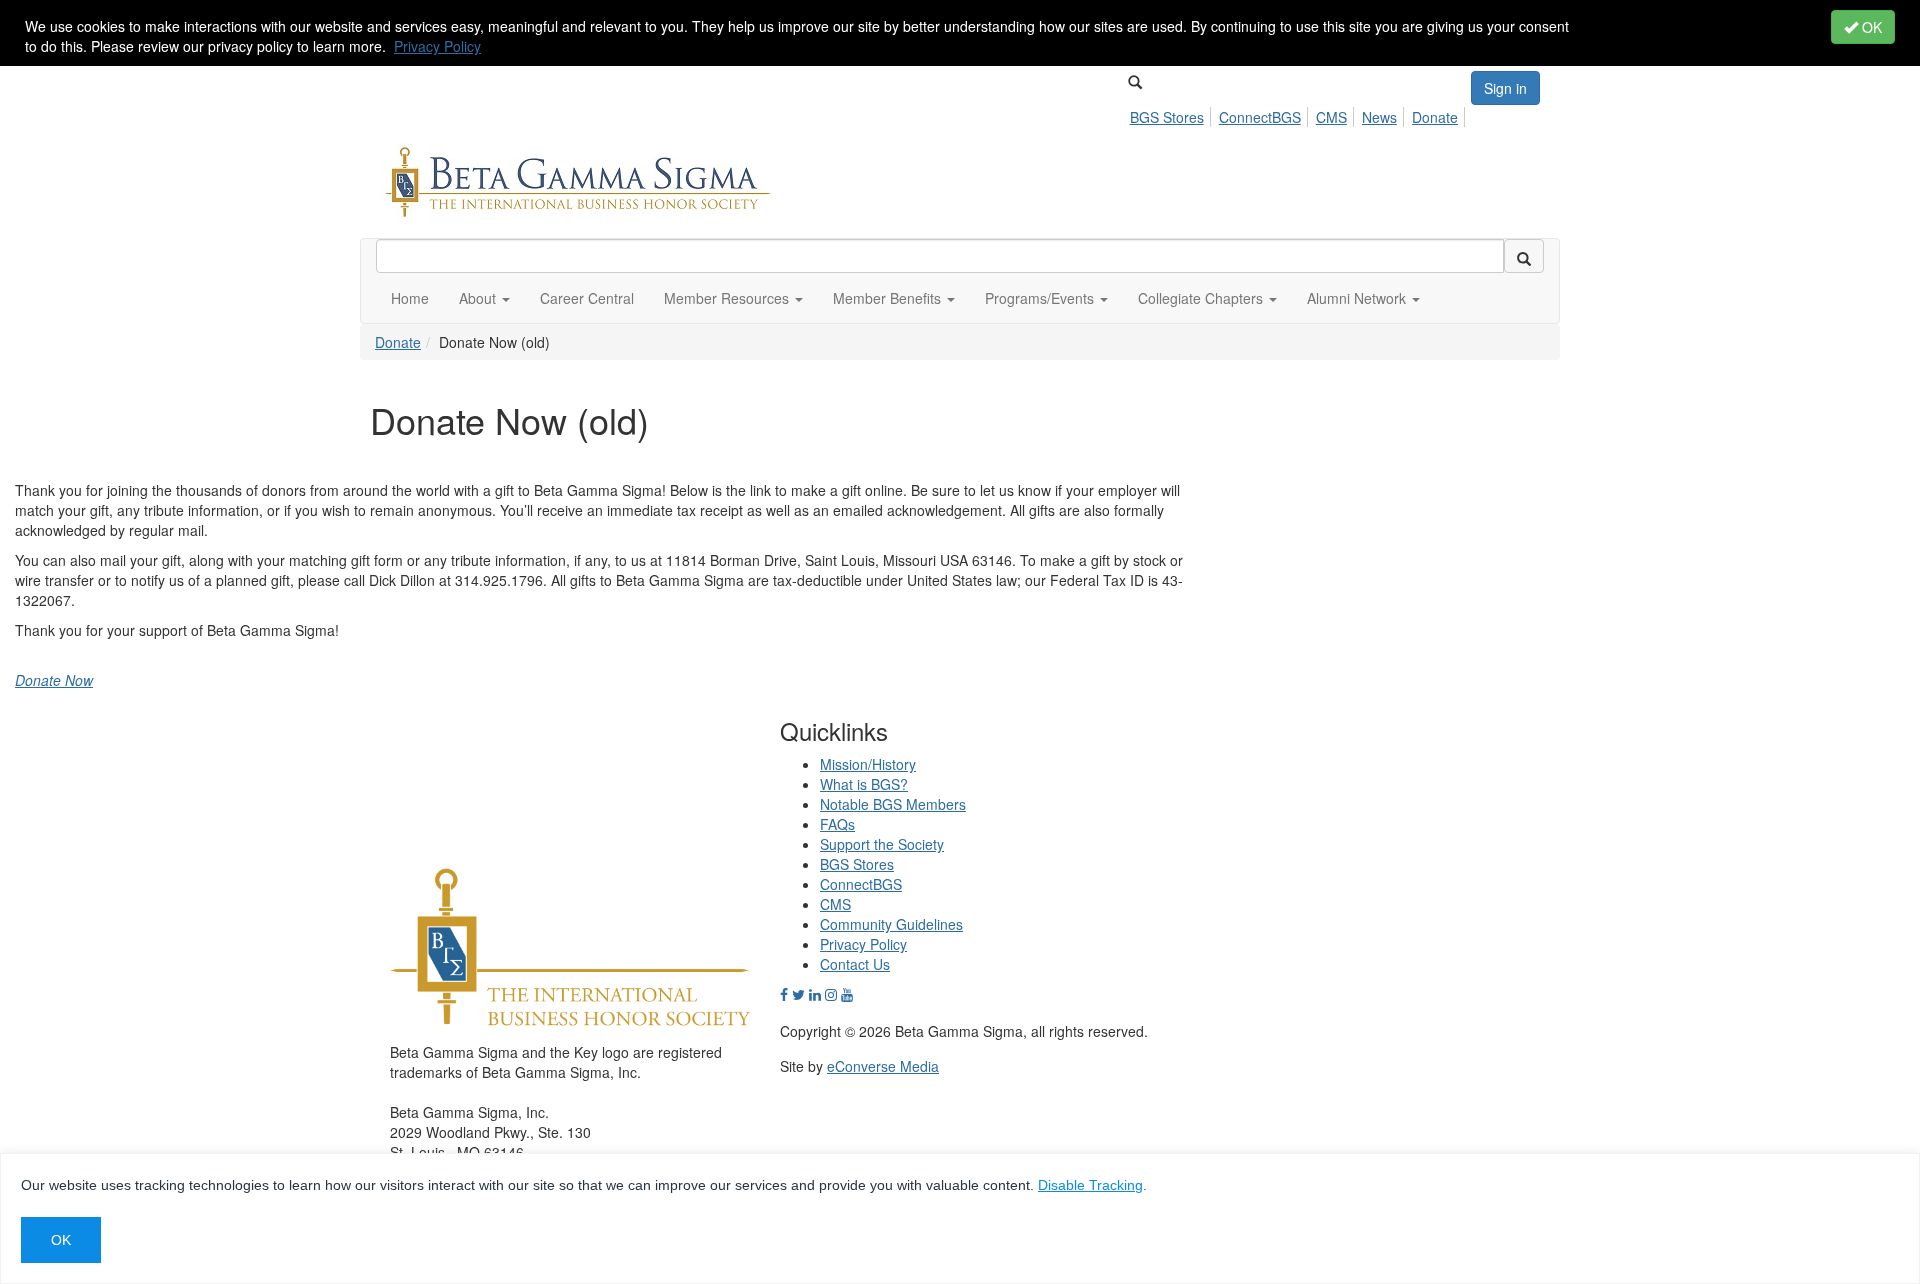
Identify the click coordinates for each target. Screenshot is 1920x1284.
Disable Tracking (1090, 1185)
